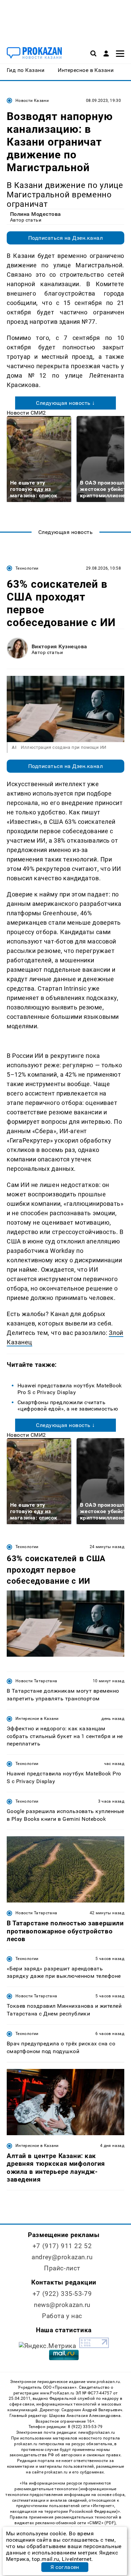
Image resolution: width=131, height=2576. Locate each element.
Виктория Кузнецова (59, 646)
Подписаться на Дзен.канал (65, 238)
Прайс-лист (62, 2268)
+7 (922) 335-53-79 (62, 2294)
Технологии (27, 568)
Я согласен (65, 2567)
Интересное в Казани (37, 1719)
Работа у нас (62, 2316)
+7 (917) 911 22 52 (62, 2246)
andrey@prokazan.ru (62, 2257)
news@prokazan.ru (62, 2305)
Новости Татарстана (36, 1681)
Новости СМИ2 (26, 413)
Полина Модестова (36, 214)
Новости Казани (32, 101)
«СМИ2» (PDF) (101, 2523)
